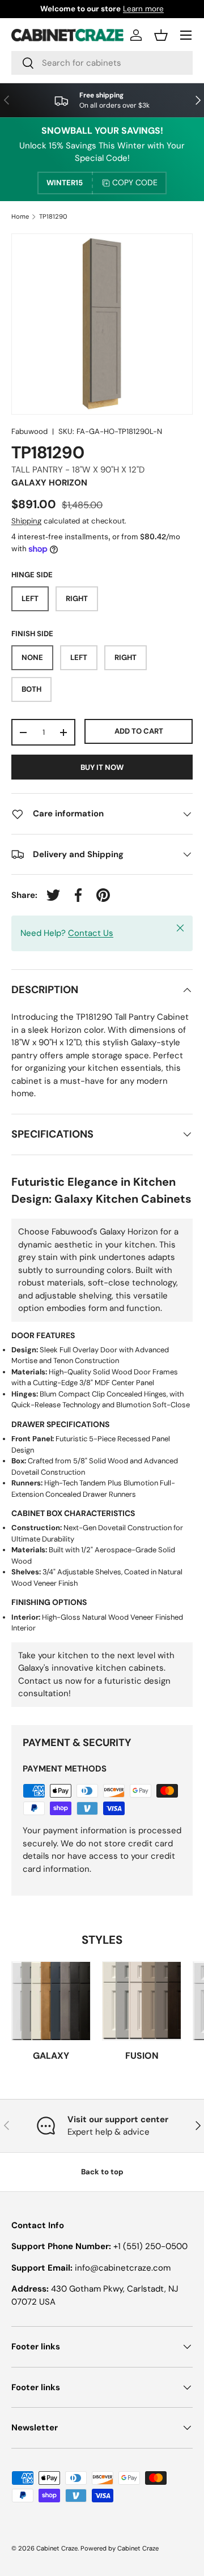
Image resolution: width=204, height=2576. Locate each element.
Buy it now (102, 767)
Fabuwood (29, 431)
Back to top (102, 2172)
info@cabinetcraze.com (123, 2268)
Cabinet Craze (57, 2548)
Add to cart (139, 731)
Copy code (135, 182)
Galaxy (51, 2056)
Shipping (26, 521)
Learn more (143, 9)
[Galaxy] (51, 2001)
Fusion (142, 2056)
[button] (161, 35)
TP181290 (53, 217)
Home (20, 217)
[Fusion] (142, 2001)
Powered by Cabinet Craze (120, 2548)
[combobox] (102, 63)
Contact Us (91, 933)
